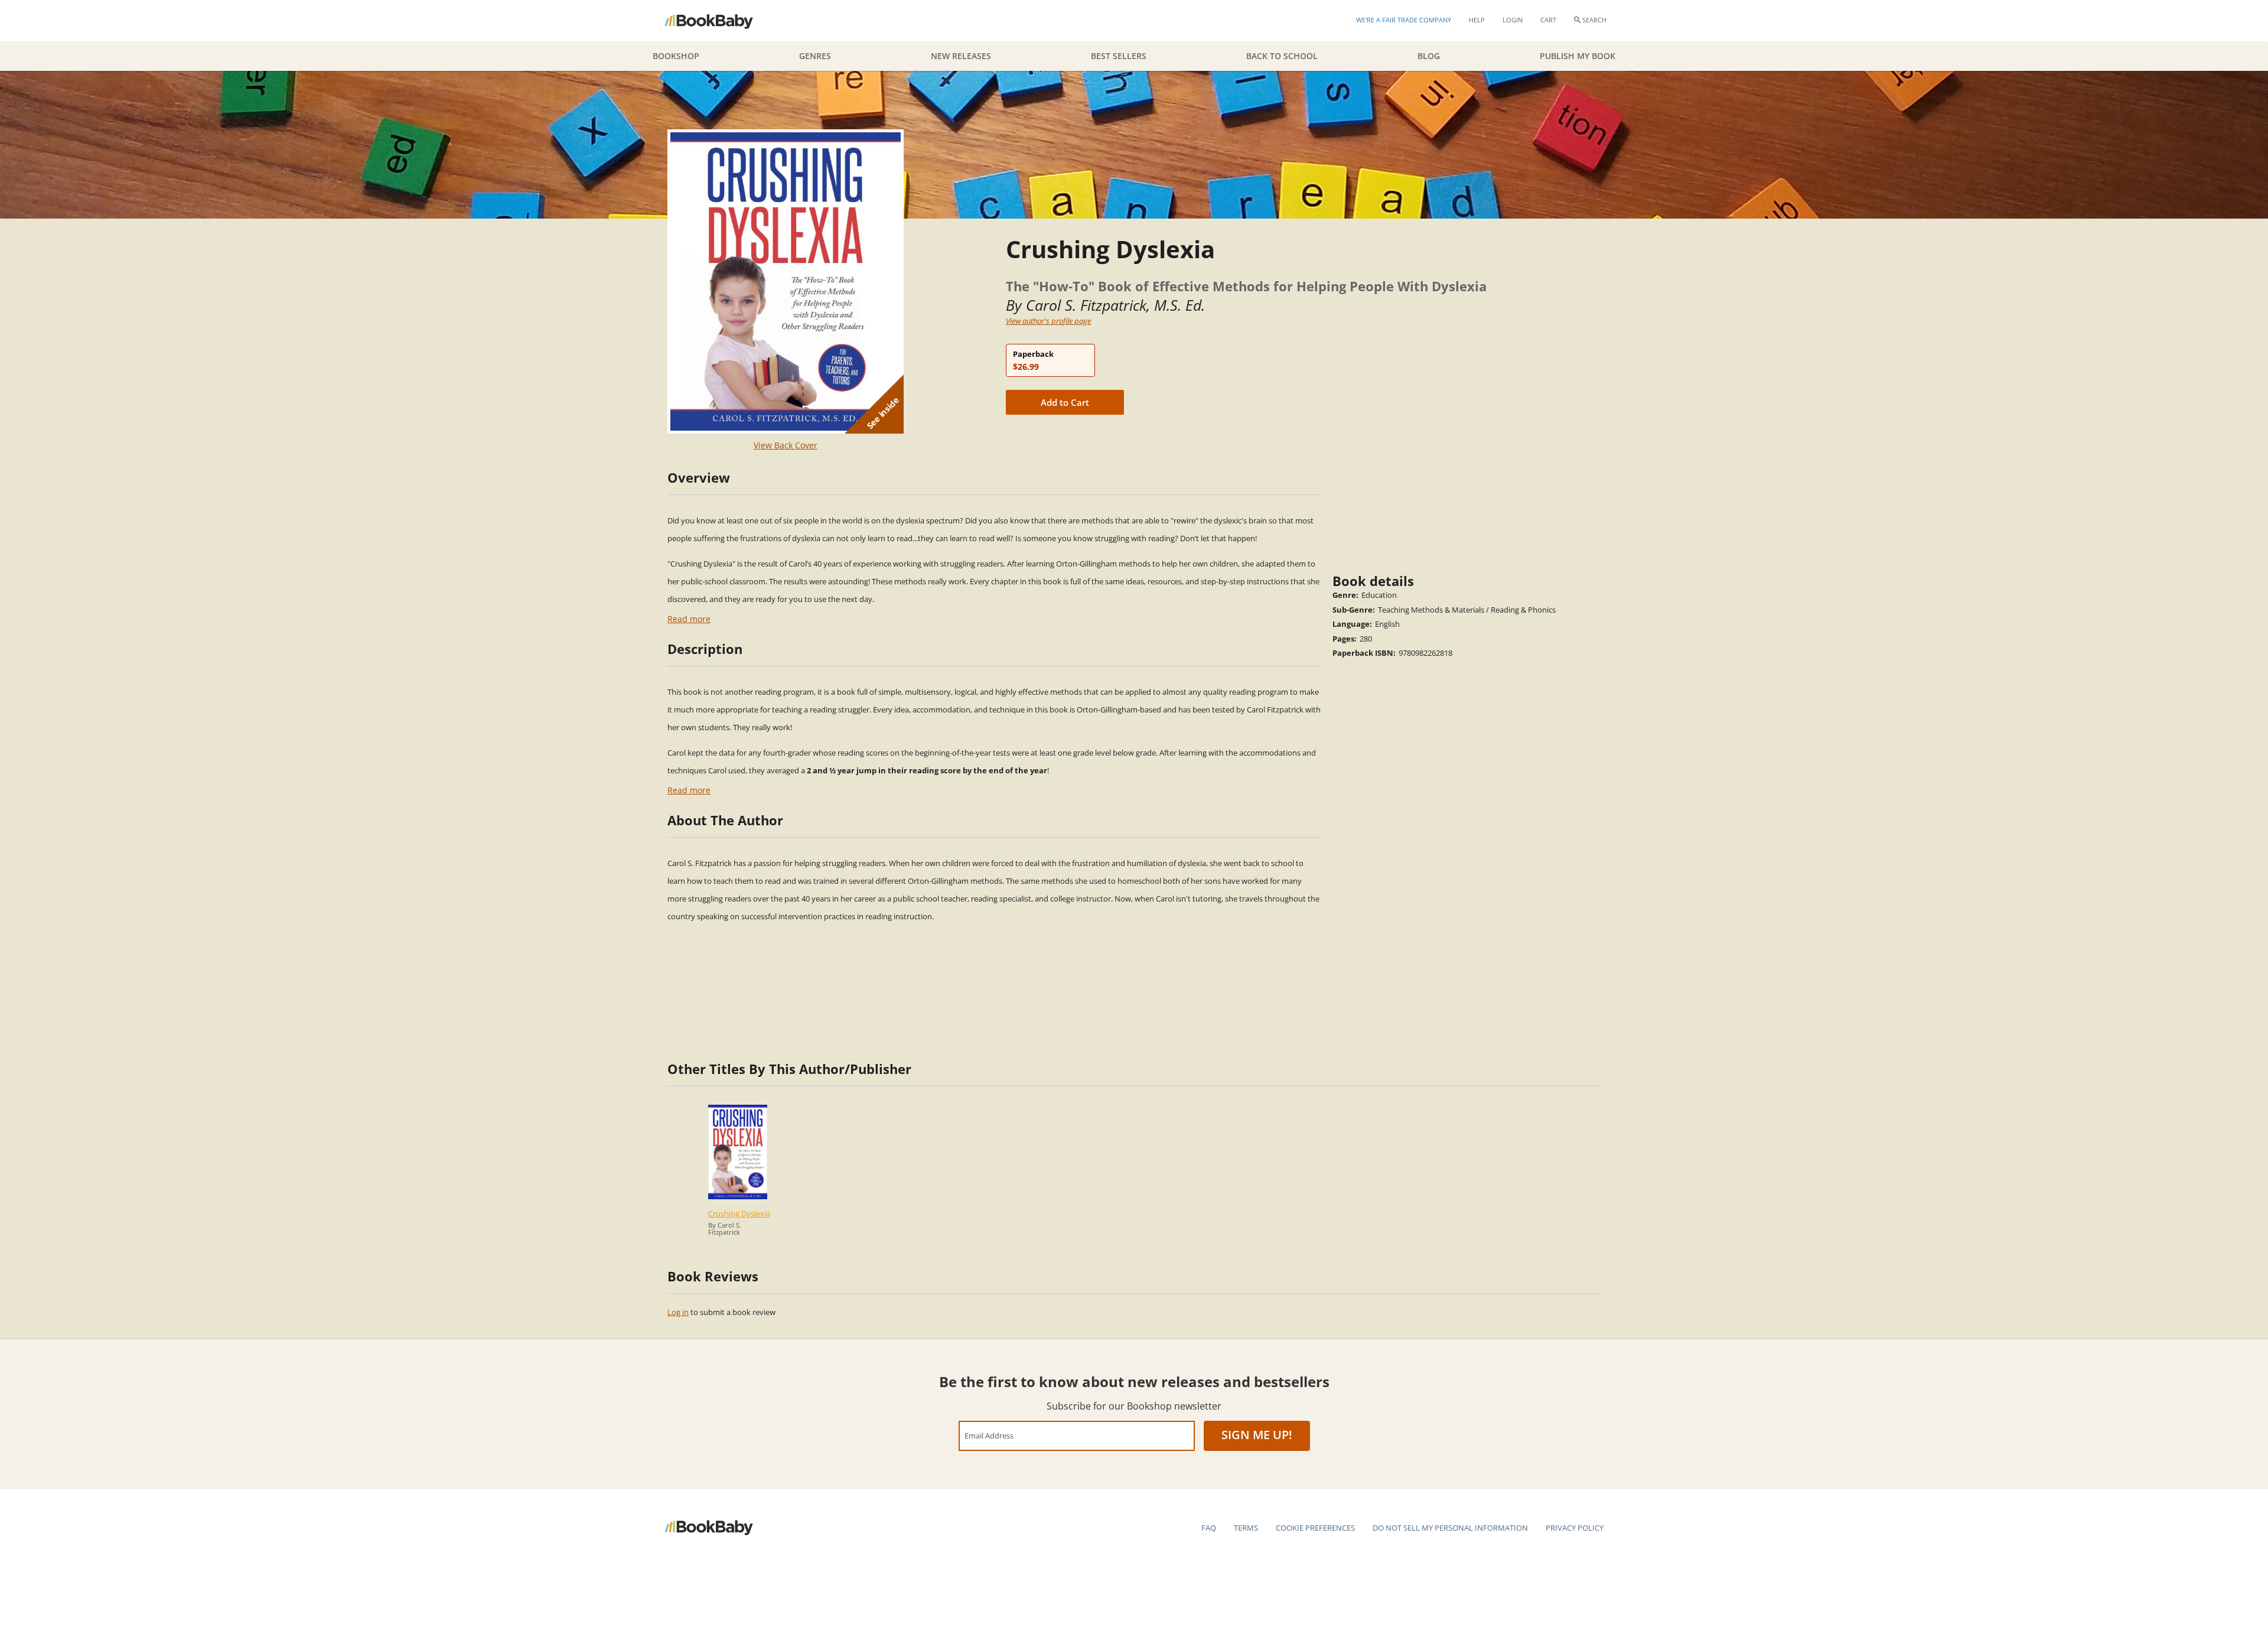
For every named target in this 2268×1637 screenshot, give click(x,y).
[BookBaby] (719, 21)
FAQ (1209, 1528)
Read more (689, 619)
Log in (678, 1312)
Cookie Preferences (1315, 1528)
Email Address (989, 1435)
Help (1477, 20)
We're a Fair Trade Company (1404, 20)
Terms (1246, 1528)
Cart (1548, 20)
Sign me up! (1257, 1435)
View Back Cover (786, 445)
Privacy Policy (1575, 1528)
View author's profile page (1048, 321)
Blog (1429, 56)
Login (1513, 20)
